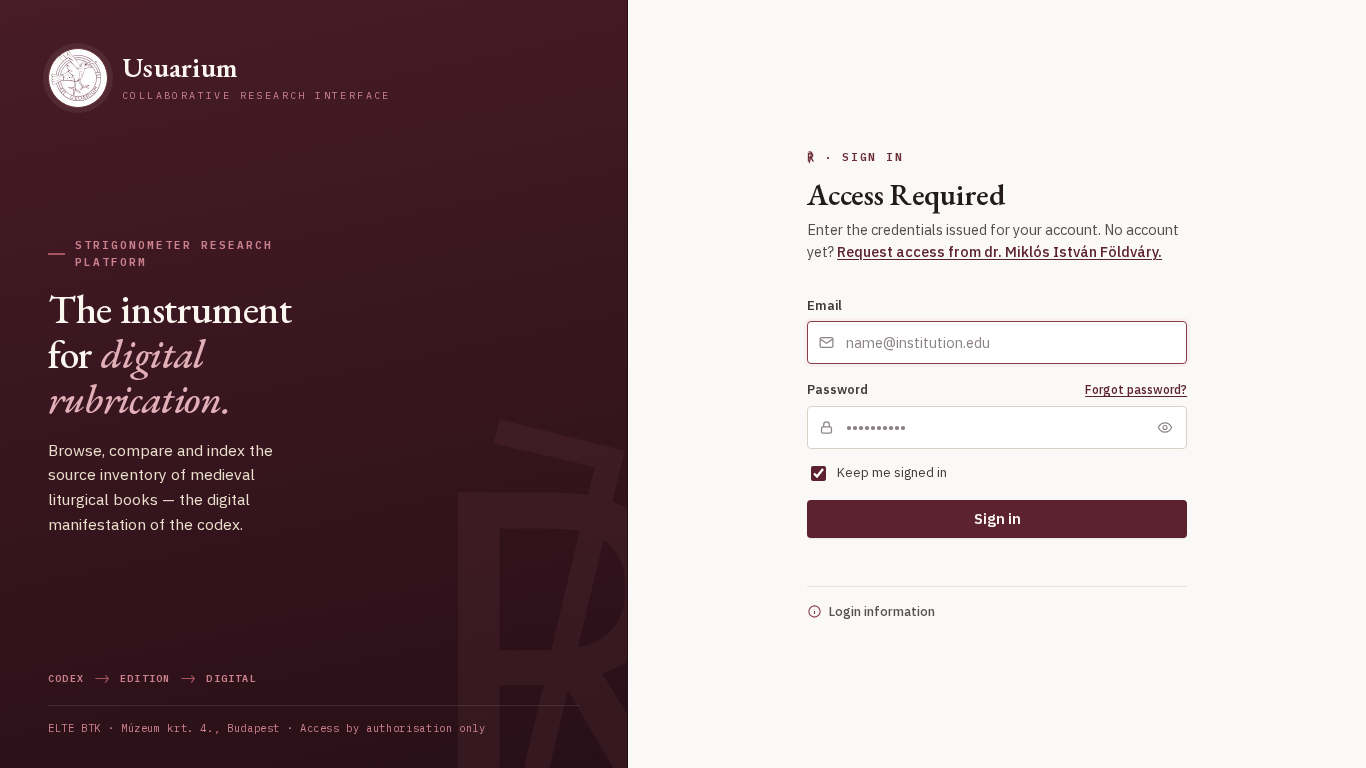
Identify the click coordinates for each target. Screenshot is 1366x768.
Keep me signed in (892, 472)
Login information (882, 611)
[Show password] (1165, 427)
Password (837, 389)
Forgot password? (1136, 389)
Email (824, 305)
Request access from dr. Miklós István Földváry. (999, 251)
